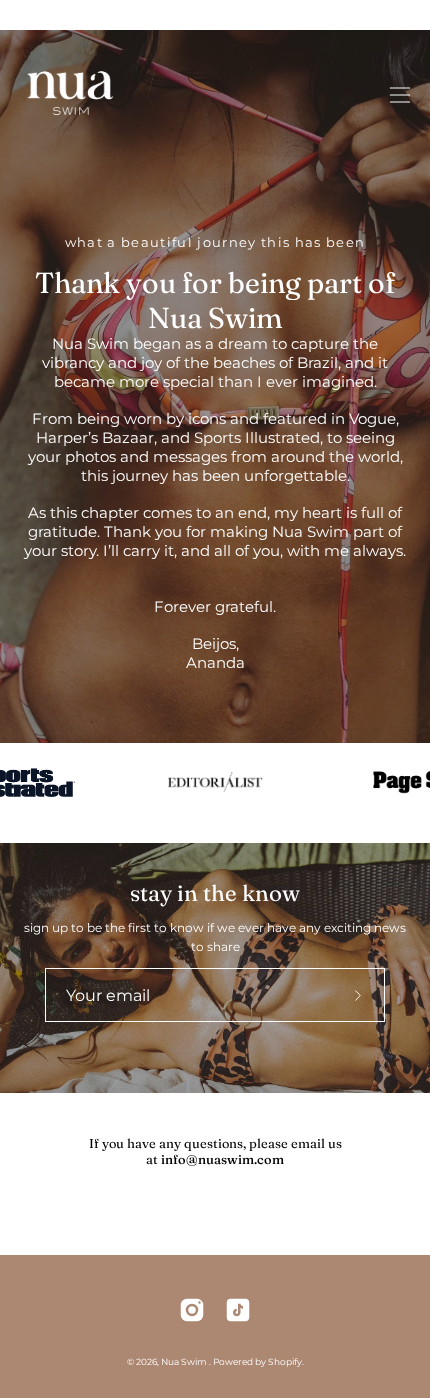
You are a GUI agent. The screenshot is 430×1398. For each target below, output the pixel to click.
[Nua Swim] (70, 94)
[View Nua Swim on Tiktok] (238, 1310)
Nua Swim (185, 1361)
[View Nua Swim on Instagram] (192, 1310)
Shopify (285, 1361)
